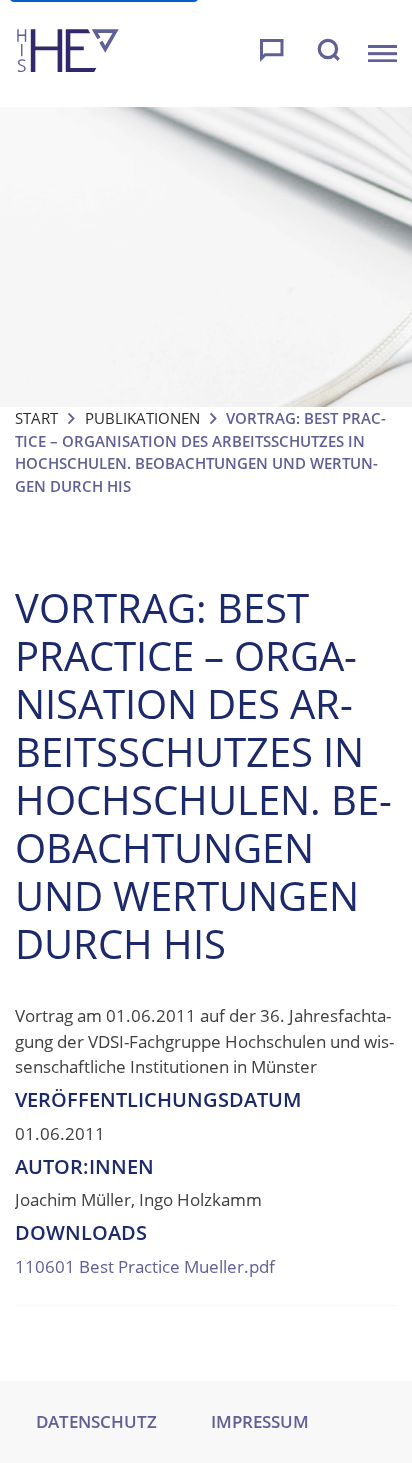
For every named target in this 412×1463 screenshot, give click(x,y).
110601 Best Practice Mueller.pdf (145, 1266)
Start (36, 418)
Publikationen (142, 418)
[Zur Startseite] (68, 53)
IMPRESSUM (260, 1421)
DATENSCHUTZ (96, 1421)
